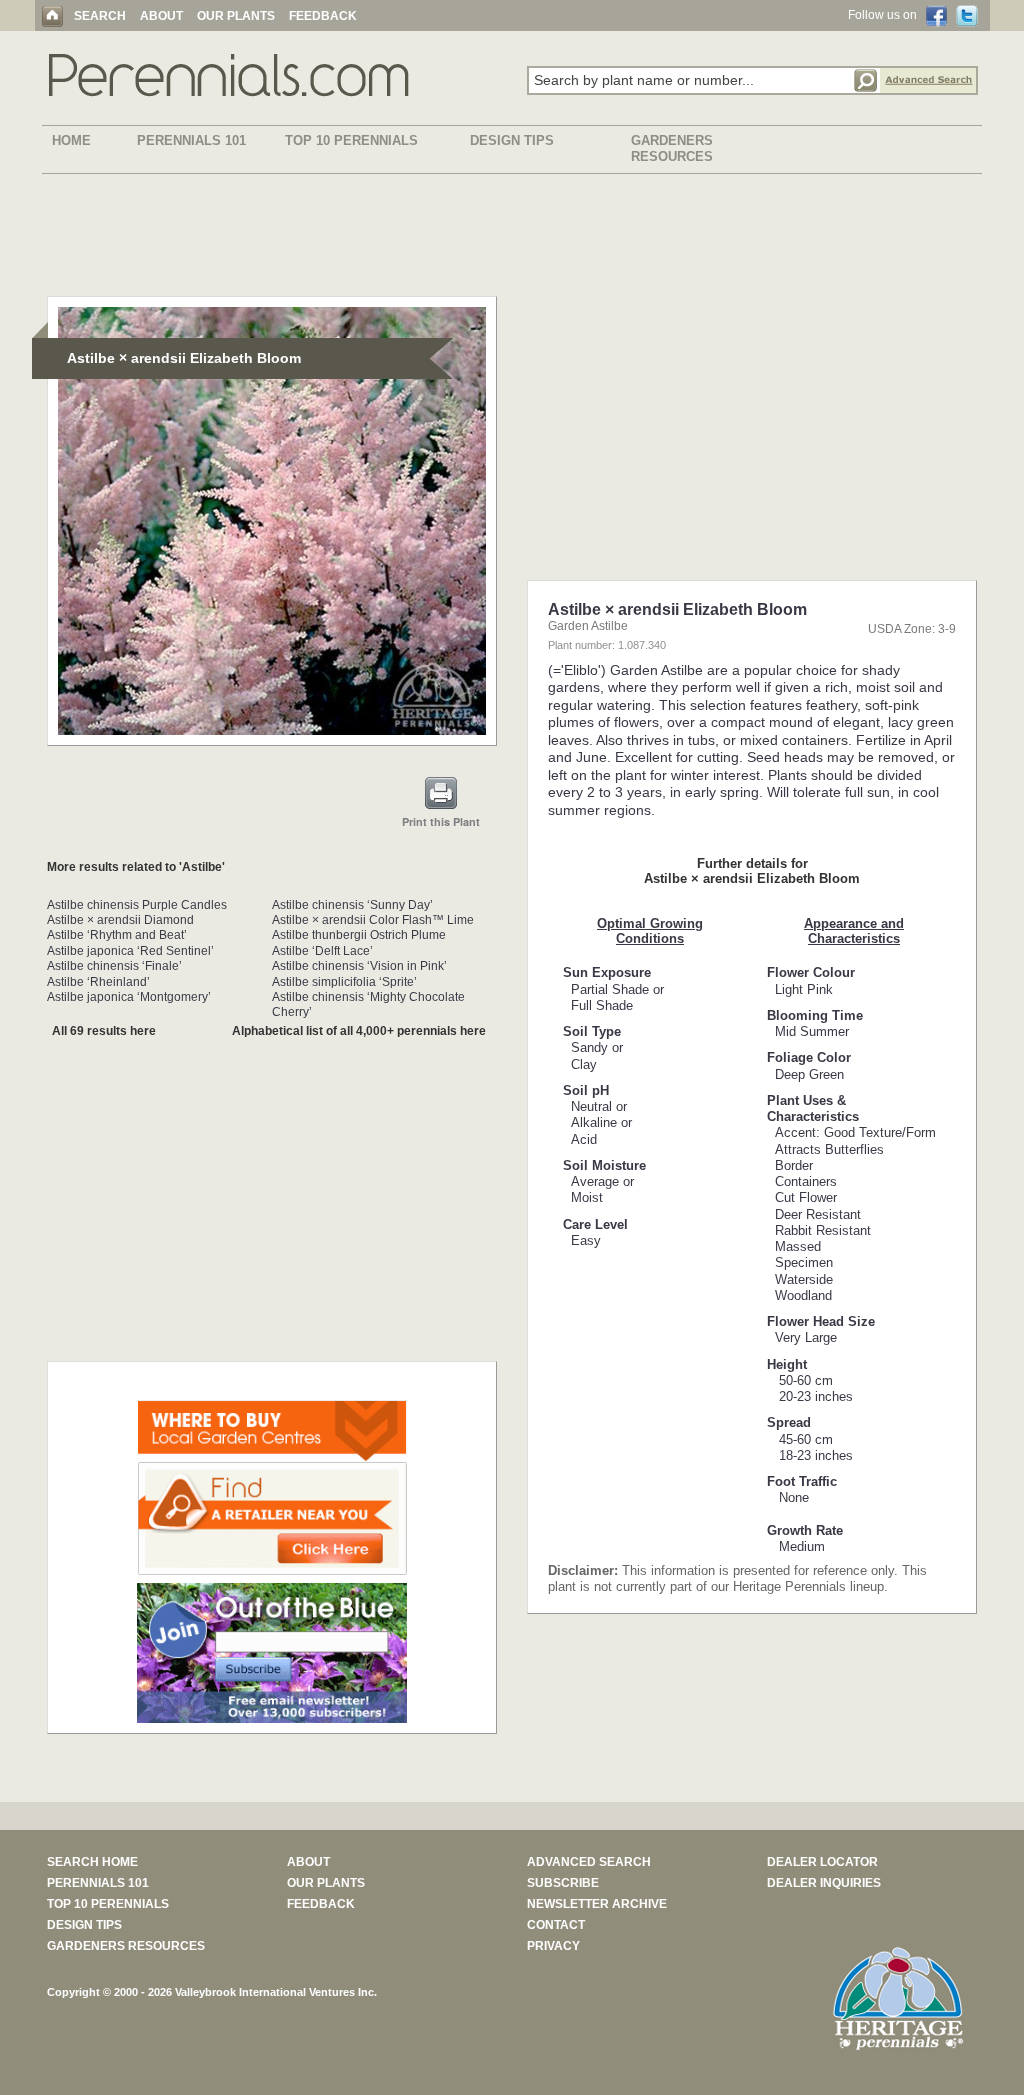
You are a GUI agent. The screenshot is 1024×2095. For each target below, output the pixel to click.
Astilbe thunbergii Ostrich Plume (359, 935)
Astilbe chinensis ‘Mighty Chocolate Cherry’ (368, 1004)
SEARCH (100, 16)
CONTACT (556, 1925)
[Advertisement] (512, 239)
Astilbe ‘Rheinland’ (98, 982)
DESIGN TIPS (512, 140)
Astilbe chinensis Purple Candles (137, 905)
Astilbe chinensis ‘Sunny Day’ (352, 905)
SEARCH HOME (92, 1862)
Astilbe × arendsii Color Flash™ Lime (373, 920)
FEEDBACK (323, 16)
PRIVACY (553, 1946)
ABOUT (161, 16)
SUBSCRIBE (563, 1883)
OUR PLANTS (236, 16)
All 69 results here (104, 1031)
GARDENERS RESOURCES (672, 148)
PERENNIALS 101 (191, 140)
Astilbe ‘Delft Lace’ (322, 951)
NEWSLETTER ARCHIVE (597, 1904)
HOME (71, 140)
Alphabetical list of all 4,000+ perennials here (359, 1031)
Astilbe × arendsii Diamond (120, 920)
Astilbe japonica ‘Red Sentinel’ (130, 951)
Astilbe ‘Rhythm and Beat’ (117, 935)
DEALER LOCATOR (822, 1862)
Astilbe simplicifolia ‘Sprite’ (344, 982)
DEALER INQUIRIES (824, 1883)
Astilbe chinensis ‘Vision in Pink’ (359, 966)
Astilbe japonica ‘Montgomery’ (129, 997)
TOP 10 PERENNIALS (351, 140)
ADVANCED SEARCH (589, 1862)
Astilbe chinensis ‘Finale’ (114, 966)
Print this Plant (441, 821)
